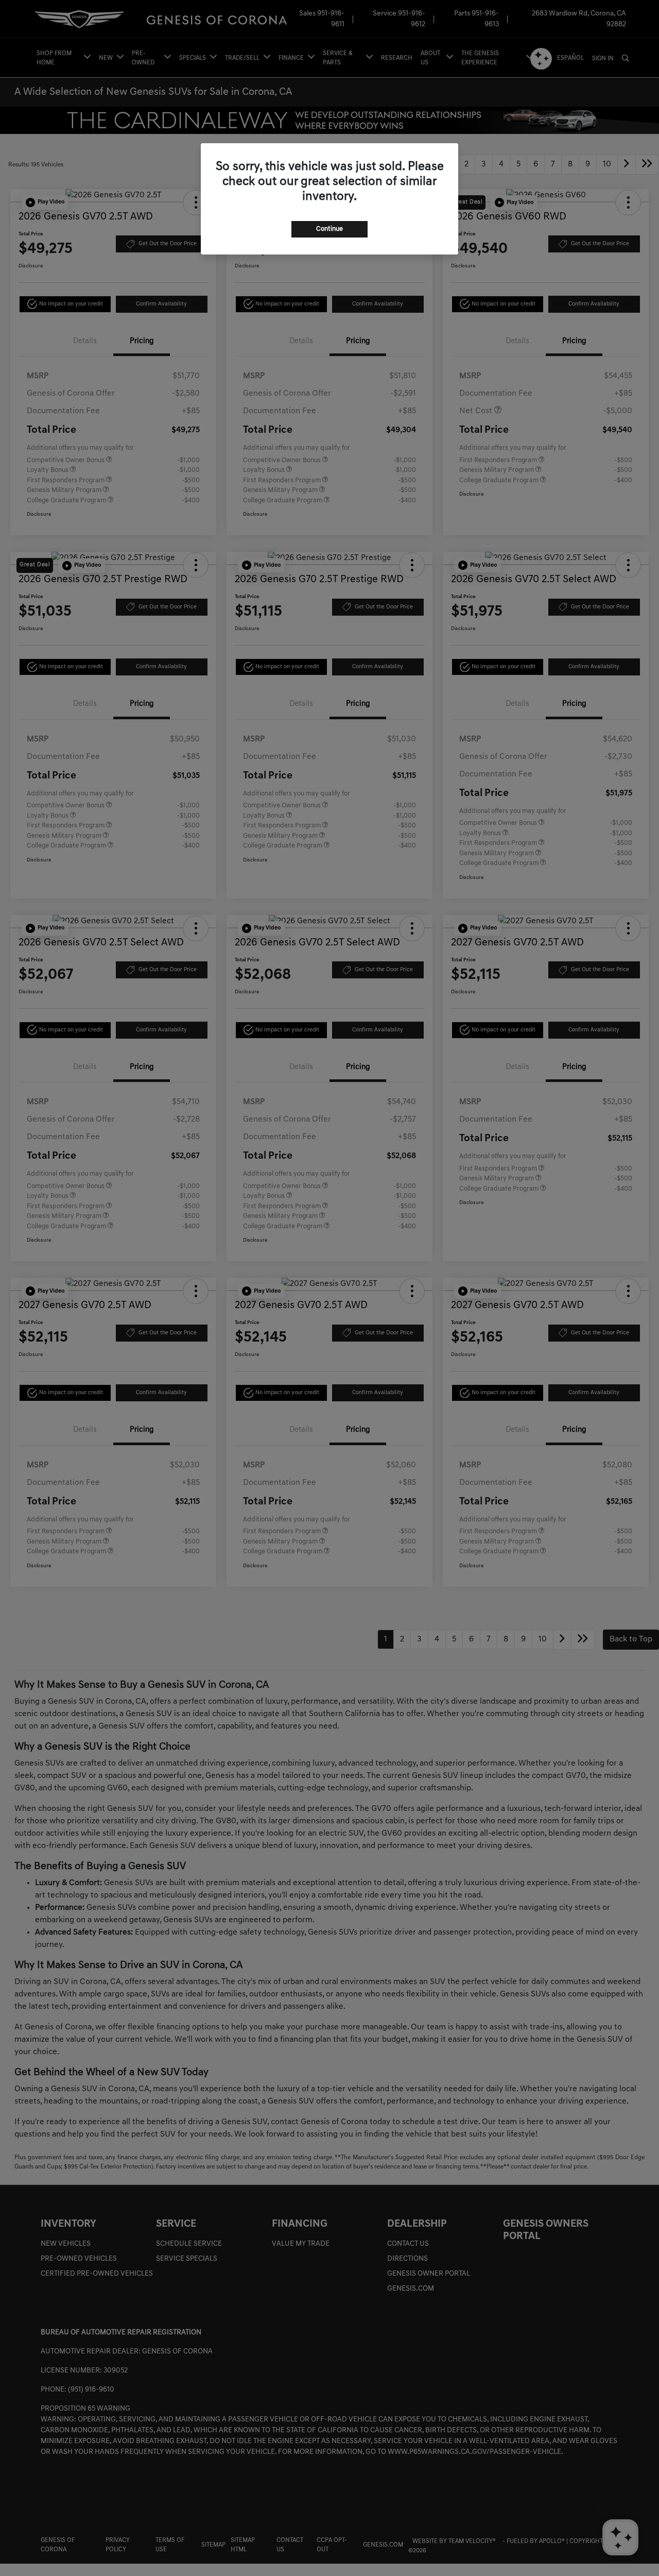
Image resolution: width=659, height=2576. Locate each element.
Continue (329, 229)
